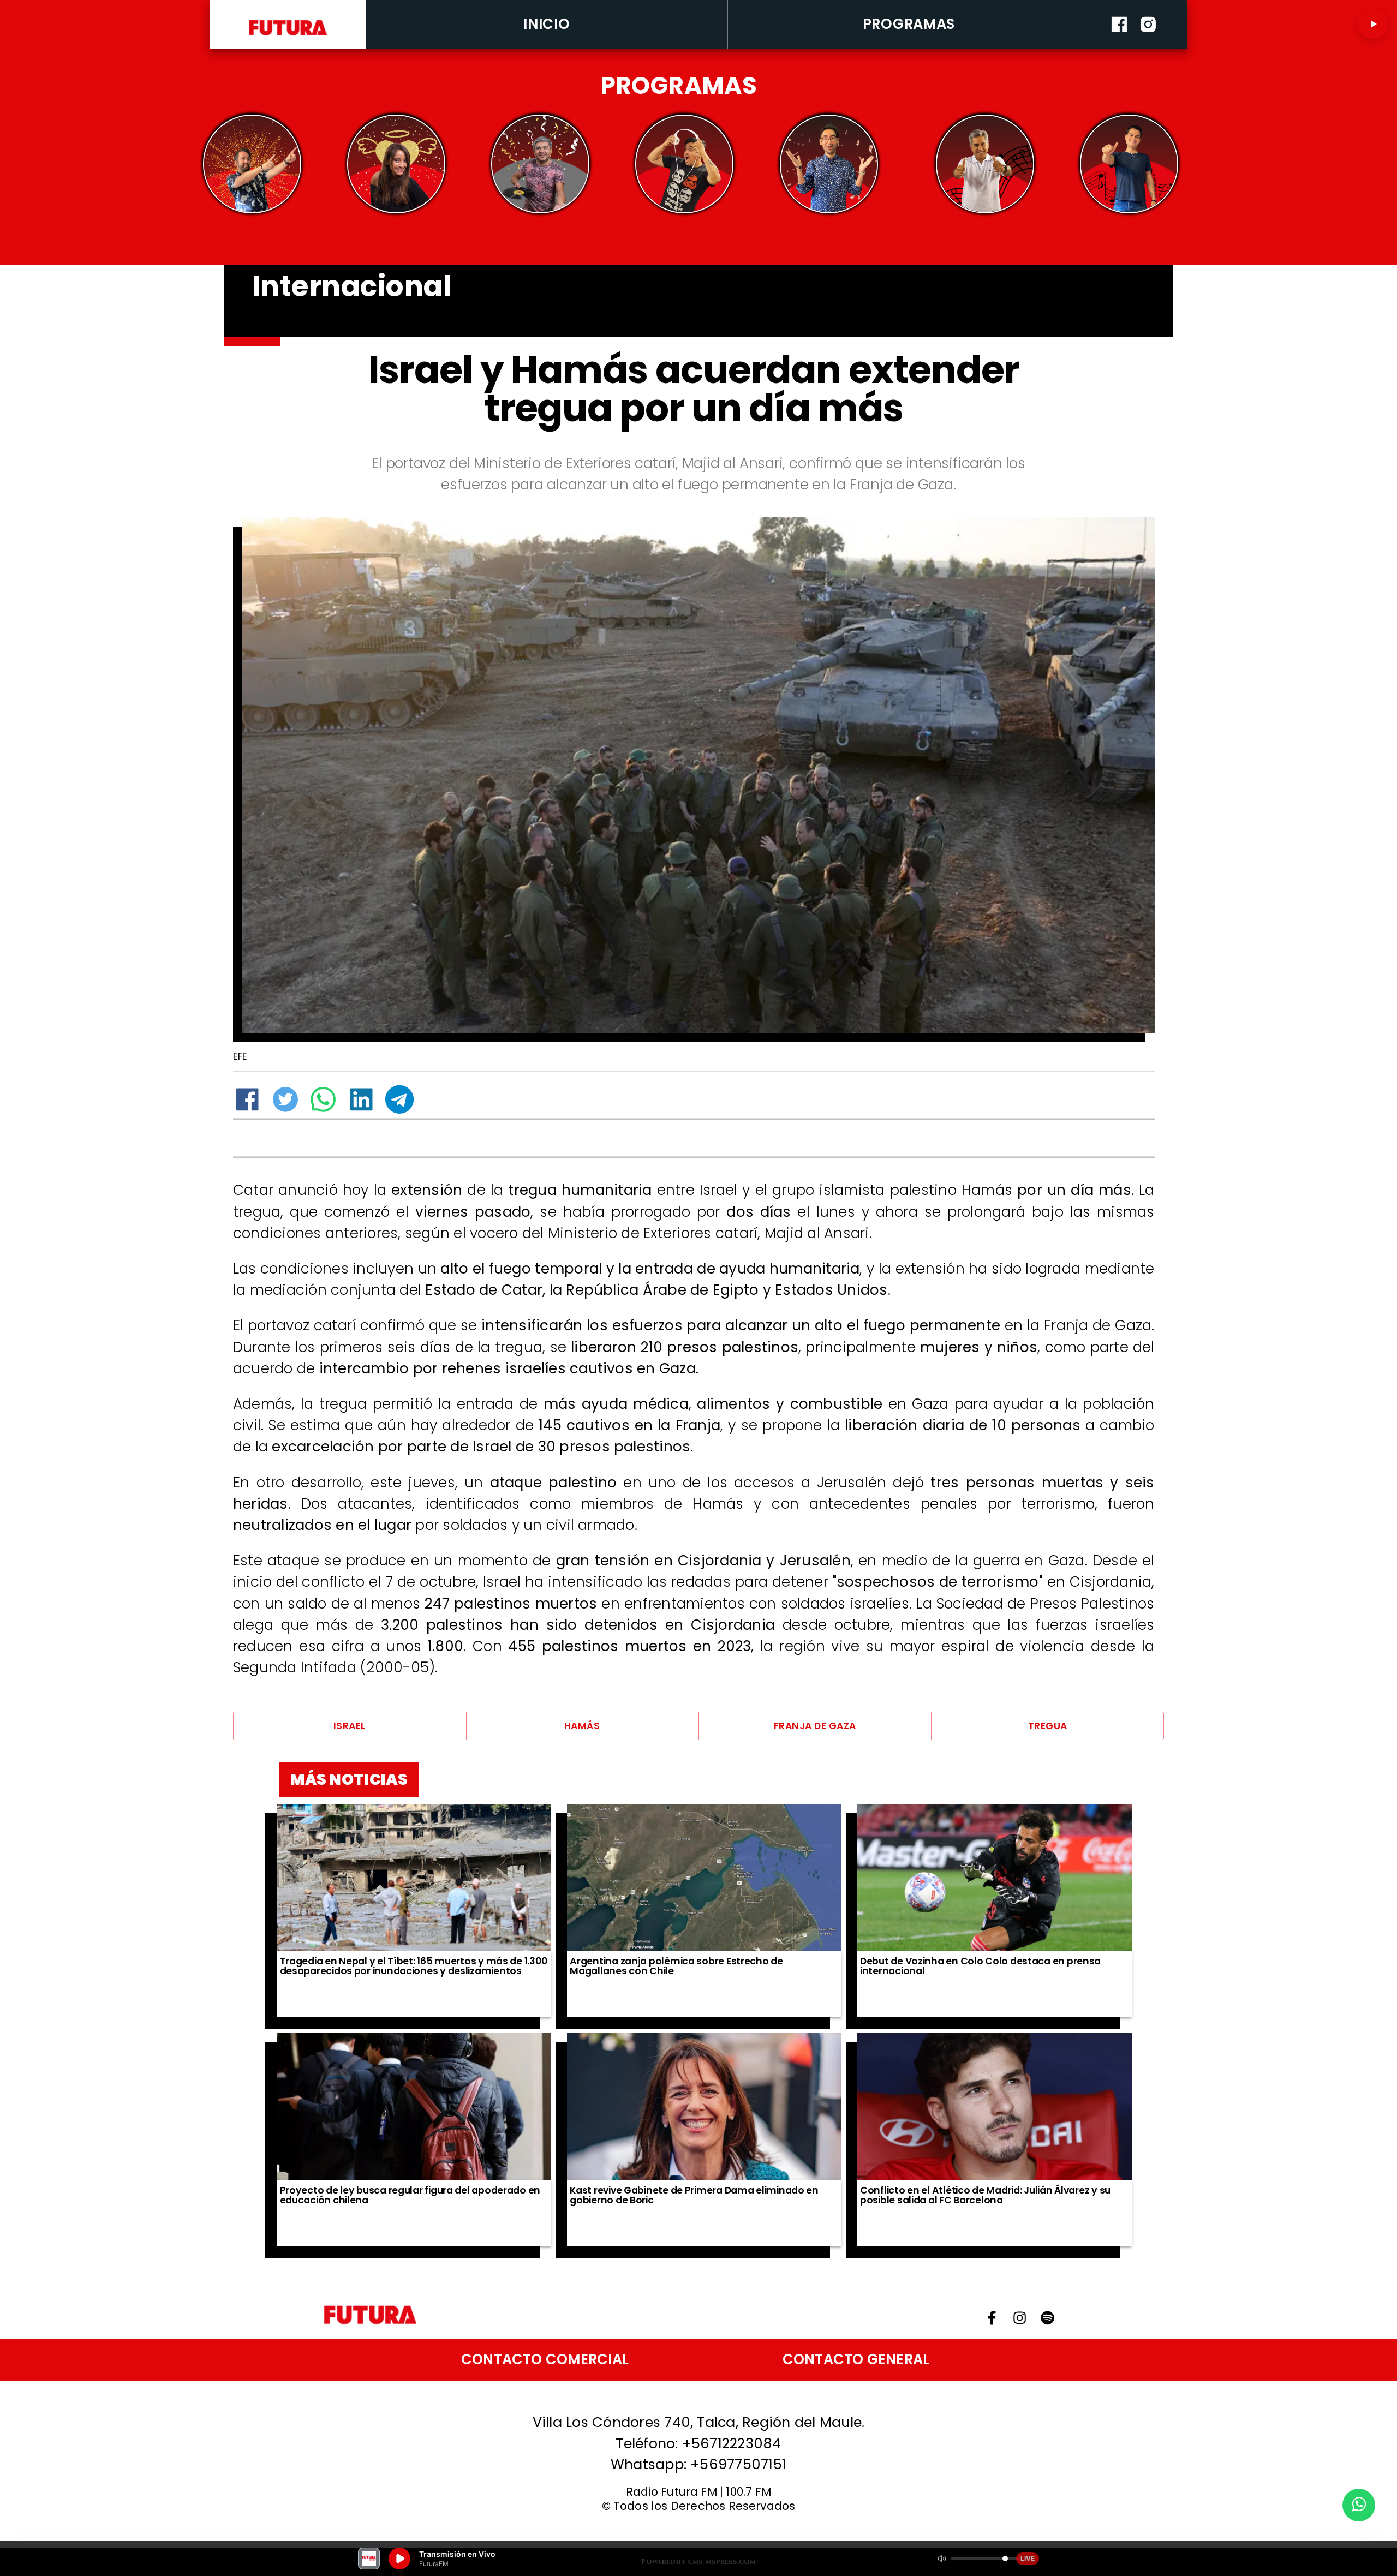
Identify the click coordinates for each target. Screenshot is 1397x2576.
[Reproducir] (1373, 24)
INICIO (547, 24)
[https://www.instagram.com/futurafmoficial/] (1148, 46)
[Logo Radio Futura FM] (288, 36)
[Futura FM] (252, 164)
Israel (350, 1726)
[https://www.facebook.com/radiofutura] (1119, 46)
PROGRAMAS (909, 24)
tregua (1048, 1726)
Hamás (582, 1726)
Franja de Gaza (815, 1726)
